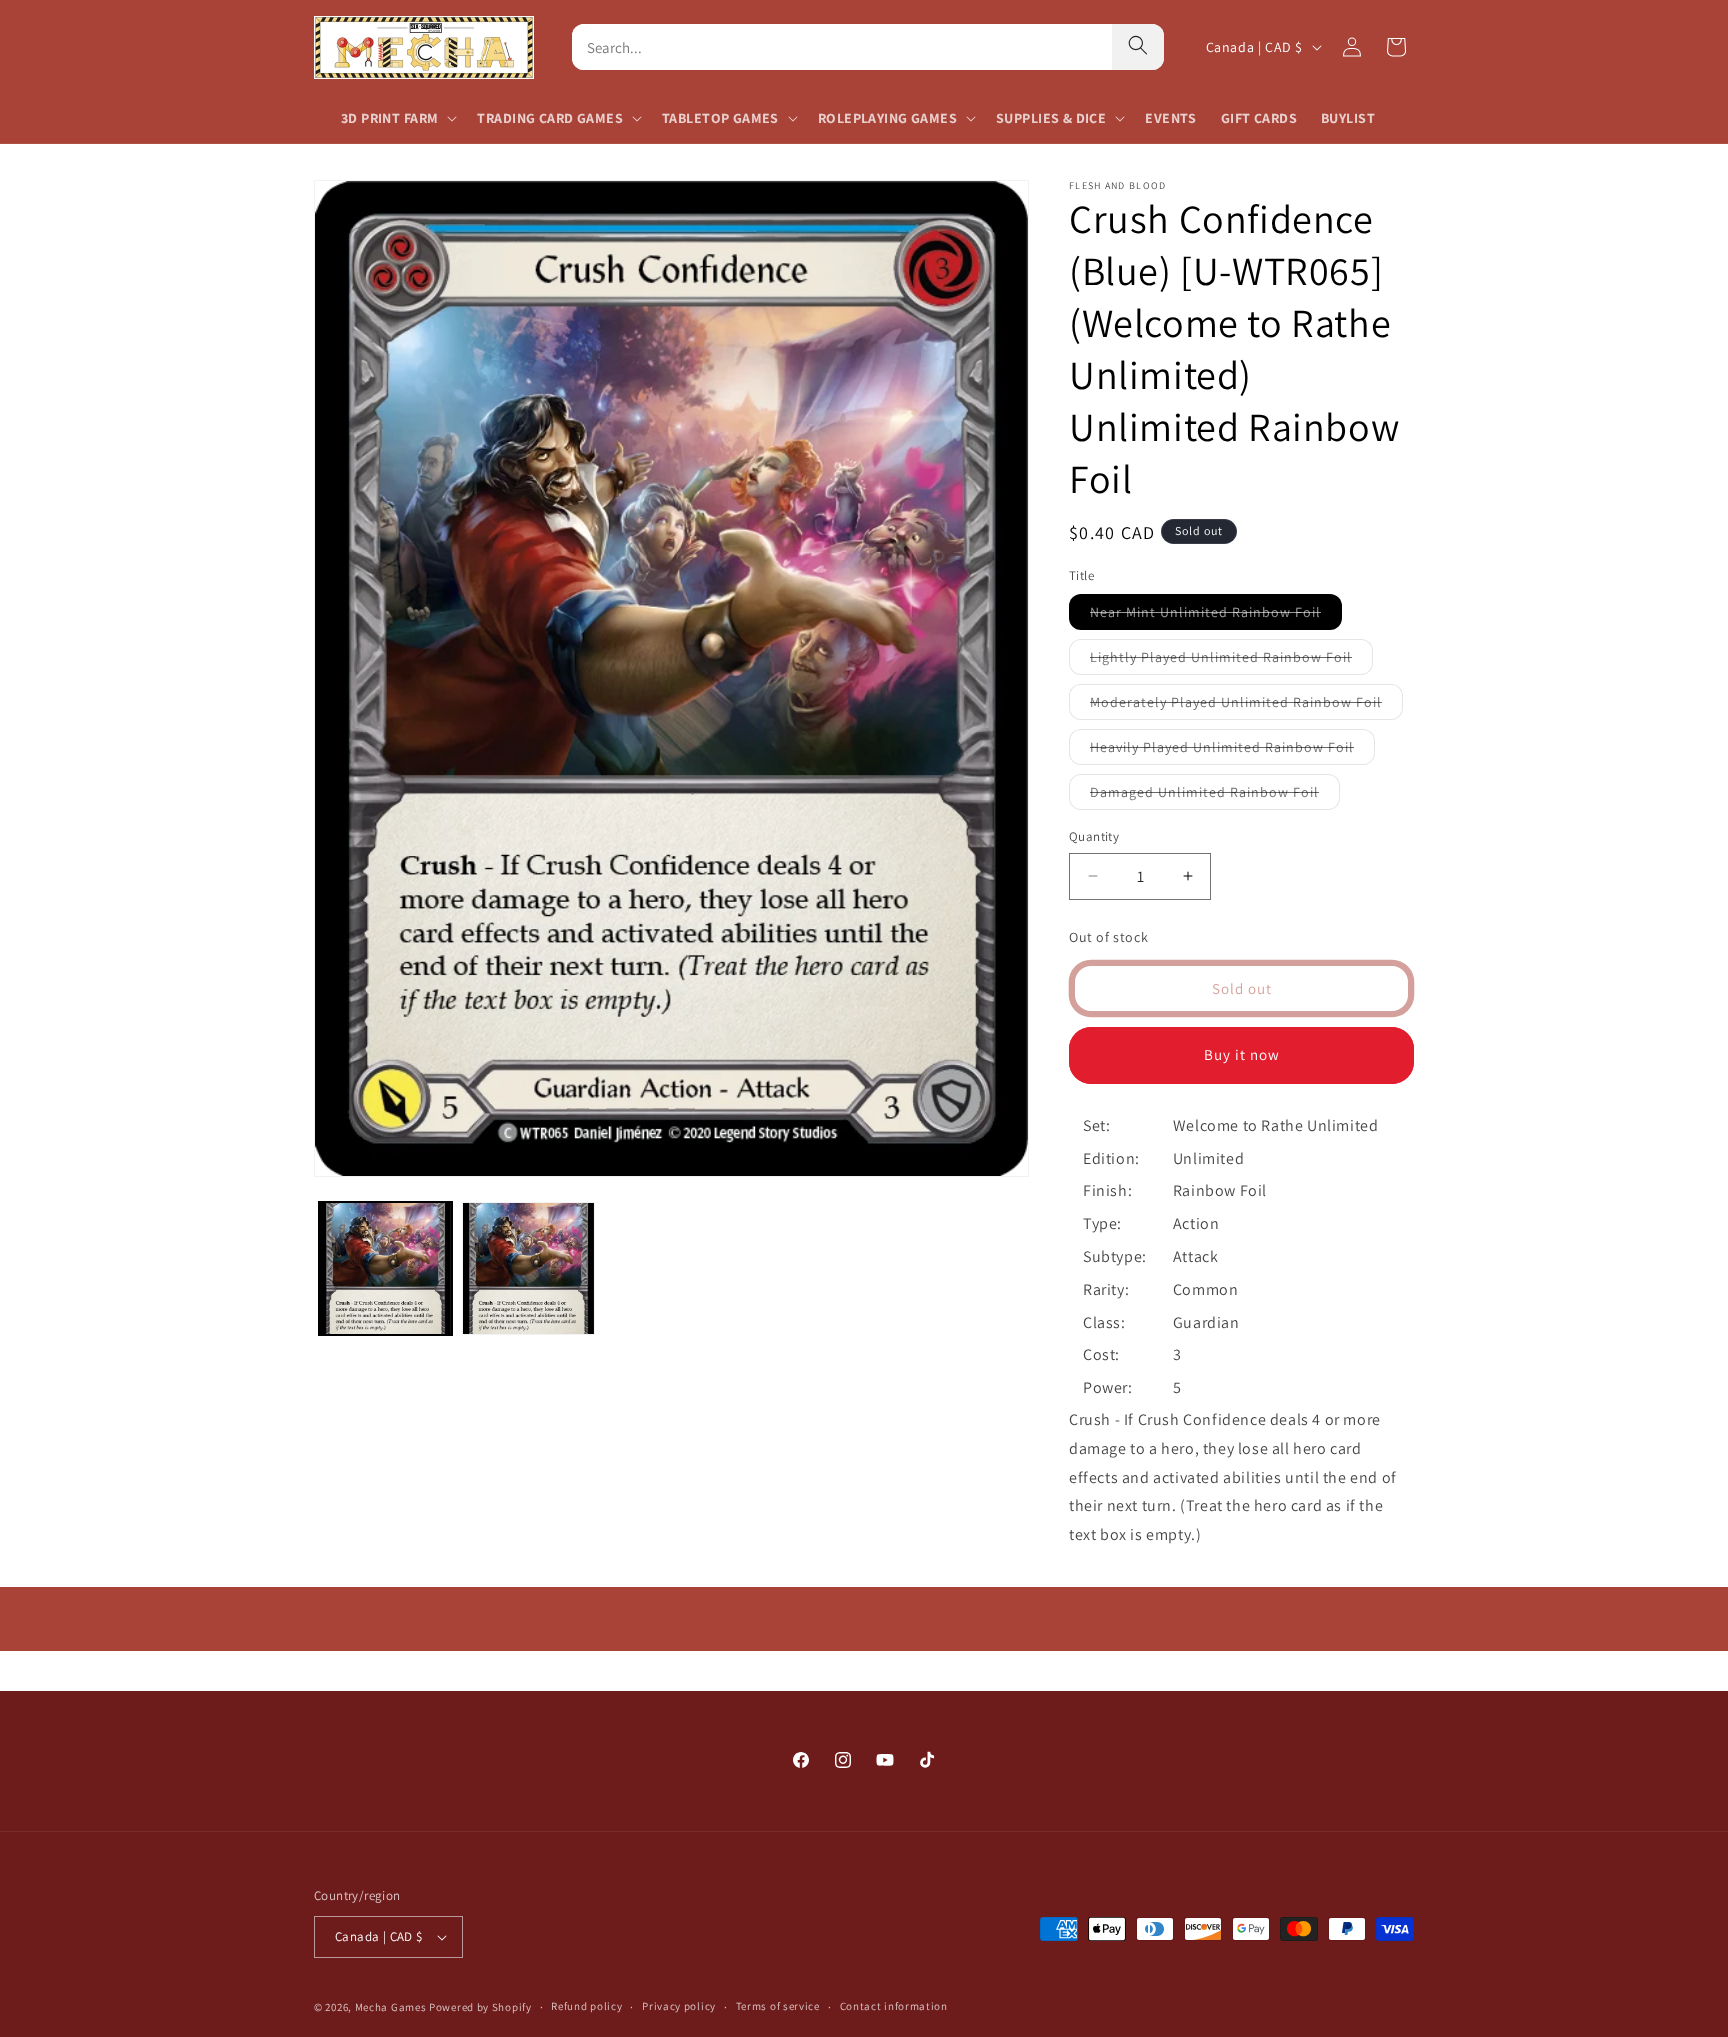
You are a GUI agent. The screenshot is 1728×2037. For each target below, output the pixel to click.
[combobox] (842, 47)
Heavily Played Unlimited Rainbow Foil (1232, 751)
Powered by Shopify (480, 2007)
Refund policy (586, 2006)
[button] (397, 118)
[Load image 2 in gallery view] (528, 1268)
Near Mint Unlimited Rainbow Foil (1216, 616)
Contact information (894, 2006)
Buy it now (1242, 1054)
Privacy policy (679, 2006)
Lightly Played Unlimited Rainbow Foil (1231, 661)
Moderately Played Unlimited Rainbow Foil (1246, 706)
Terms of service (778, 2006)
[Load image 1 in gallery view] (385, 1268)
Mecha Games (391, 2007)
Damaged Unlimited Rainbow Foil (1215, 796)
